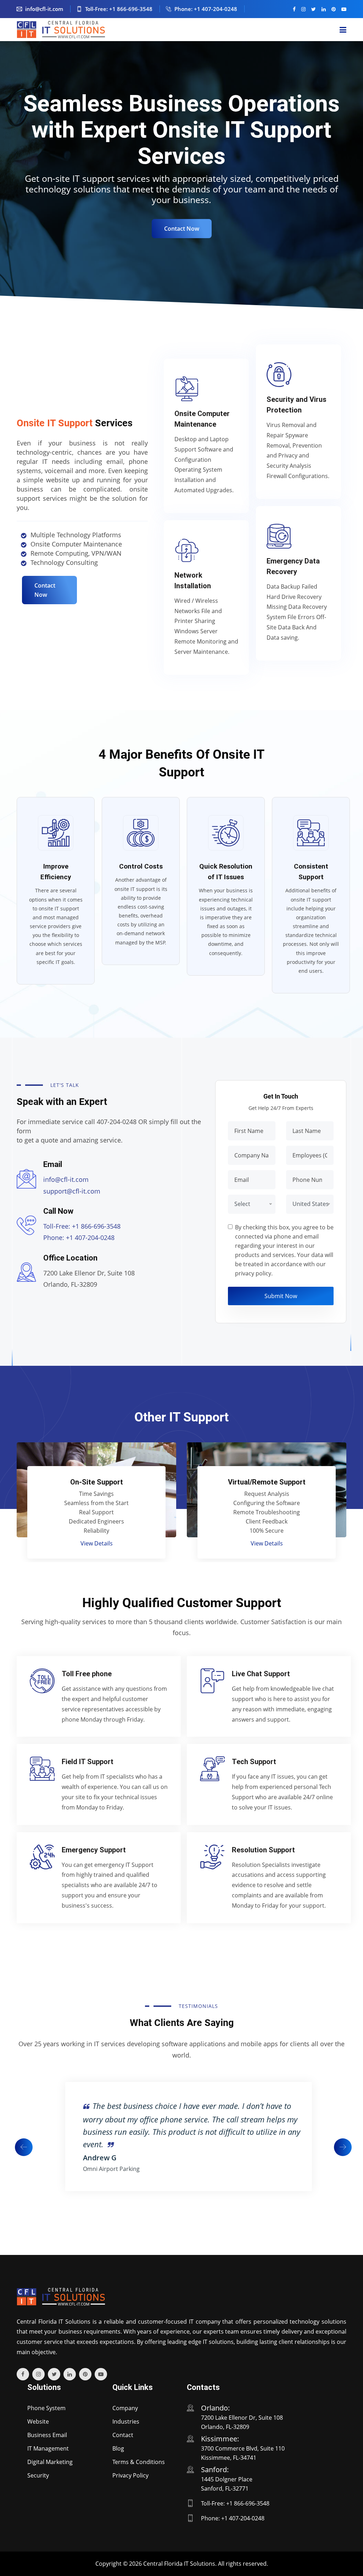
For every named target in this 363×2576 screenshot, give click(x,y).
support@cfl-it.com (72, 1191)
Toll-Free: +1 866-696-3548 (119, 9)
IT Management (48, 2448)
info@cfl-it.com (44, 9)
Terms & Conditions (139, 2462)
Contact (123, 2435)
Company (125, 2408)
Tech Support (254, 1762)
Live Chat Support (261, 1674)
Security (38, 2475)
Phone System (46, 2408)
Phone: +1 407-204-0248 (206, 9)
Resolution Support (263, 1850)
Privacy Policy (130, 2475)
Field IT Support (88, 1762)
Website (38, 2421)
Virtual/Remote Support (97, 1482)
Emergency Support (94, 1850)
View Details (97, 1543)
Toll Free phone (87, 1674)
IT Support (267, 1482)
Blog (118, 2448)
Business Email (47, 2435)
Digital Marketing (50, 2462)
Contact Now (182, 229)
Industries (126, 2421)
